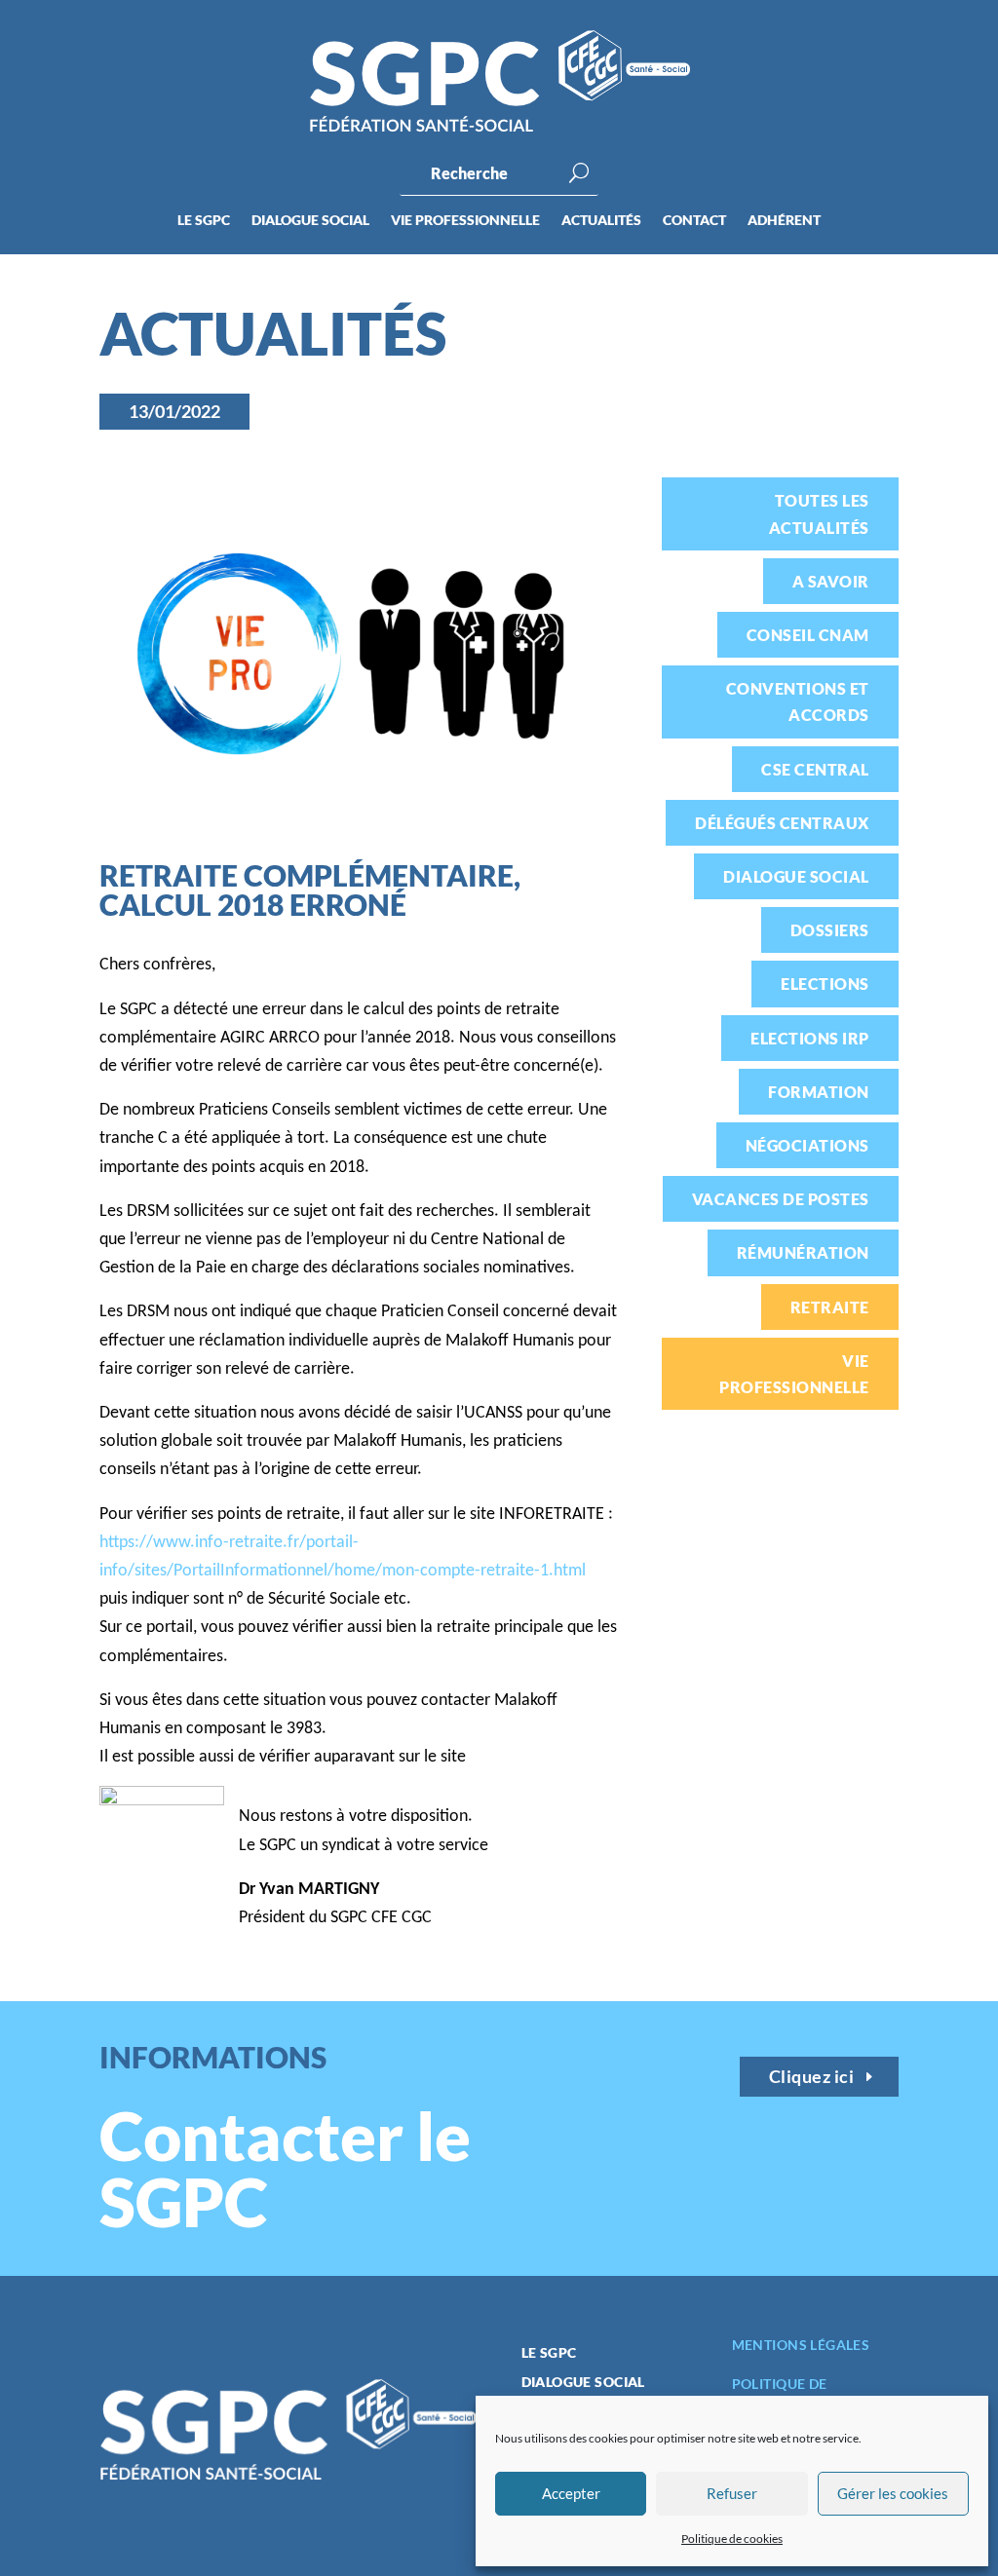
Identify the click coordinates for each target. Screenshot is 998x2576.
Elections (825, 984)
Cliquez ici (812, 2076)
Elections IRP (809, 1038)
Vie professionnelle (465, 221)
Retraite (830, 1307)
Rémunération (803, 1252)
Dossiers (830, 930)
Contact (694, 221)
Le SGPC (204, 221)
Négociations (807, 1145)
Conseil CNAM (808, 635)
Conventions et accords (798, 701)
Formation (818, 1092)
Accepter (571, 2493)
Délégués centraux (782, 823)
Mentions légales (801, 2345)
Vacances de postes (781, 1199)
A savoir (831, 581)
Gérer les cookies (893, 2493)
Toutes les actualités (819, 513)
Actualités (601, 221)
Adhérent (784, 221)
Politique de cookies (732, 2538)
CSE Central (815, 769)
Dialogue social (310, 221)
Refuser (732, 2493)
